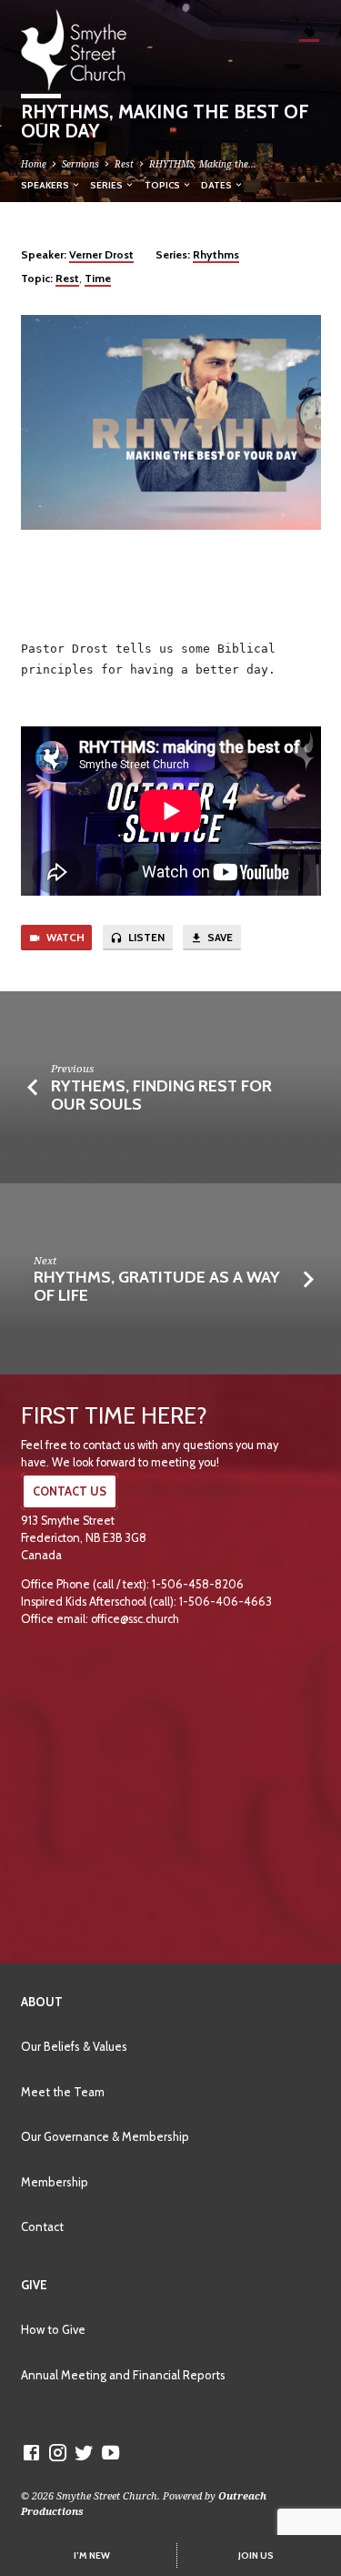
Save (219, 938)
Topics (163, 185)
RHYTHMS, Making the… (203, 164)
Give (34, 2285)
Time (98, 278)
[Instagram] (58, 2452)
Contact (42, 2226)
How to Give (53, 2329)
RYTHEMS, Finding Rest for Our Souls (161, 1095)
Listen (145, 938)
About (42, 2002)
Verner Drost (101, 254)
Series (107, 185)
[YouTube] (110, 2452)
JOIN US (256, 2556)
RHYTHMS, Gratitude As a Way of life (157, 1286)
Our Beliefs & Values (74, 2046)
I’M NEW (92, 2556)
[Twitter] (84, 2452)
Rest (124, 164)
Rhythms (216, 254)
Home (34, 164)
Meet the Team (63, 2092)
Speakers (46, 185)
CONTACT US (70, 1491)
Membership (55, 2182)
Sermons (80, 164)
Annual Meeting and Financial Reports (123, 2375)
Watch (64, 938)
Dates (217, 185)
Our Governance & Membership (105, 2136)
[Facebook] (31, 2452)
